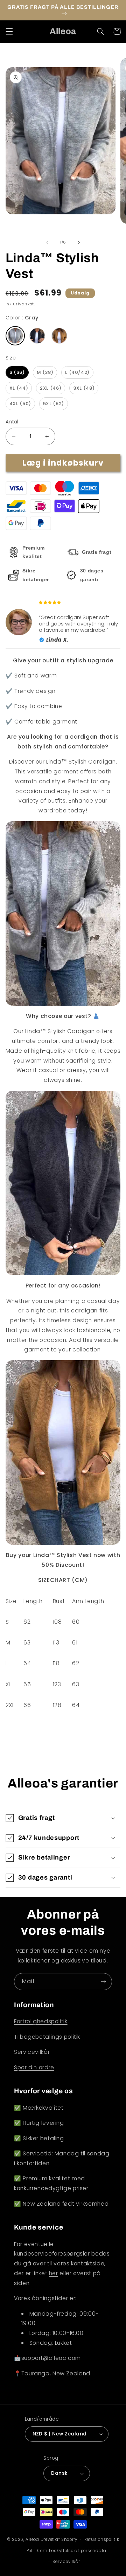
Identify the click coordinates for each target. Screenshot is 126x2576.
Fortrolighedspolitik (41, 2021)
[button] (9, 31)
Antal (12, 422)
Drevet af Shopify (59, 2539)
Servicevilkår (32, 2052)
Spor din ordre (34, 2067)
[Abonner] (104, 1982)
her (54, 2273)
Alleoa (32, 2539)
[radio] (15, 336)
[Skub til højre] (79, 242)
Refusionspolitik (102, 2539)
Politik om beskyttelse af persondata (66, 2551)
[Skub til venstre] (47, 242)
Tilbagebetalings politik (47, 2037)
